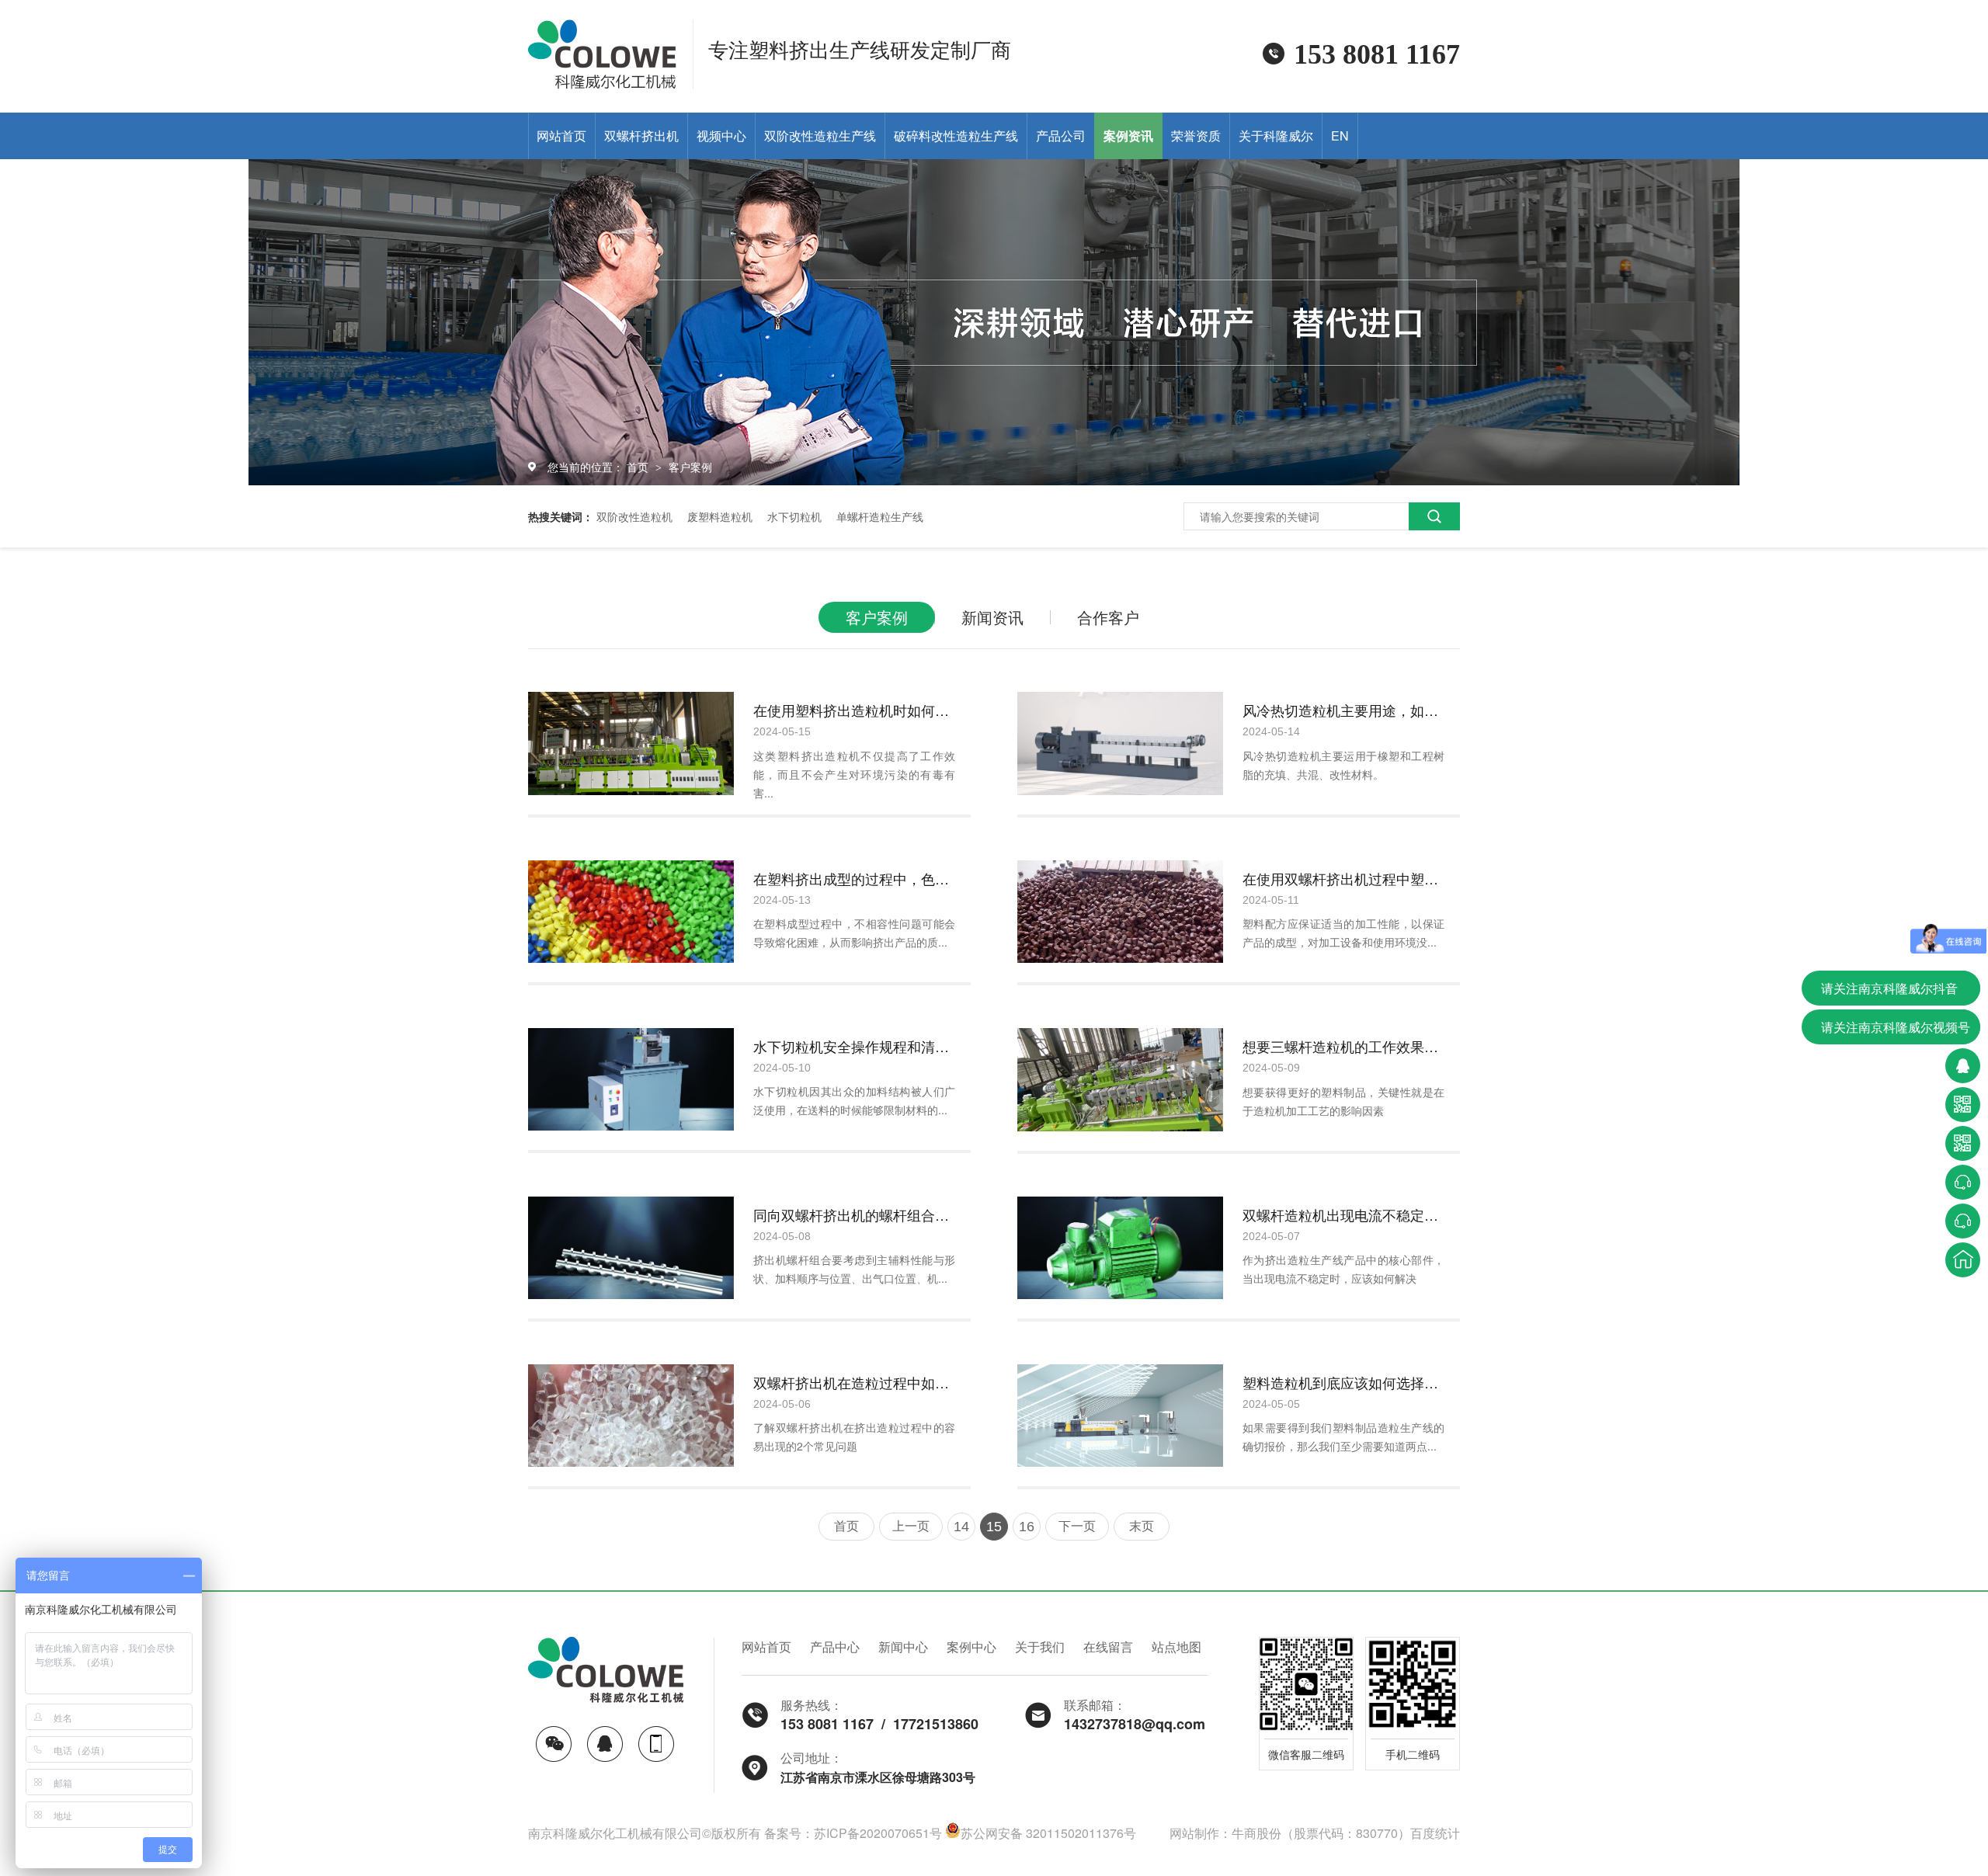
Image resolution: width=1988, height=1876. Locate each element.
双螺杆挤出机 (641, 135)
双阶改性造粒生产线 (820, 135)
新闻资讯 (992, 617)
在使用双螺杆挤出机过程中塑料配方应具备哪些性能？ (1343, 878)
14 (961, 1527)
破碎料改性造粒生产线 (956, 135)
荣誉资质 (1196, 135)
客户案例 (690, 467)
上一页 (911, 1526)
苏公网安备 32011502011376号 (1048, 1833)
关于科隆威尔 (1276, 135)
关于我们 (1040, 1647)
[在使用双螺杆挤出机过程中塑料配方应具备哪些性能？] (1120, 912)
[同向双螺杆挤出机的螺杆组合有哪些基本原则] (631, 1248)
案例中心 (971, 1647)
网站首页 (561, 135)
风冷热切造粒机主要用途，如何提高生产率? (1343, 710)
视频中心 (721, 135)
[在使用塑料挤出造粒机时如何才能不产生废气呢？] (631, 743)
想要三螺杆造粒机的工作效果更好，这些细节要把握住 (1343, 1046)
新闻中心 (903, 1647)
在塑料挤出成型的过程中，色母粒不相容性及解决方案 (854, 878)
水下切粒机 (794, 516)
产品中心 (835, 1647)
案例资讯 (1128, 135)
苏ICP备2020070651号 (878, 1833)
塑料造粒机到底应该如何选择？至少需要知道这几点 (1343, 1382)
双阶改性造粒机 (634, 516)
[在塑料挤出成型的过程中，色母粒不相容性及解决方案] (631, 912)
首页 (639, 467)
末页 (1142, 1526)
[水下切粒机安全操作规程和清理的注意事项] (631, 1079)
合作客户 (1108, 617)
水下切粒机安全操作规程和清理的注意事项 (854, 1046)
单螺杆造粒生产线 (880, 516)
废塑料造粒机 (720, 516)
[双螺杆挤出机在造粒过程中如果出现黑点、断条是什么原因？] (631, 1416)
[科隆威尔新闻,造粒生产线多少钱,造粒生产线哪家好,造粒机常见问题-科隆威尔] (603, 84)
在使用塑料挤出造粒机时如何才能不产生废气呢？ (854, 710)
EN (1340, 135)
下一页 (1077, 1526)
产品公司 (1061, 135)
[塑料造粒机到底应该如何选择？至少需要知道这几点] (1120, 1416)
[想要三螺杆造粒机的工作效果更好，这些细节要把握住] (1120, 1080)
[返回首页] (1963, 1260)
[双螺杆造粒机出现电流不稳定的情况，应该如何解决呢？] (1120, 1248)
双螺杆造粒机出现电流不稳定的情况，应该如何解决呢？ (1343, 1214)
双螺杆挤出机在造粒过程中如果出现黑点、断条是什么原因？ (854, 1382)
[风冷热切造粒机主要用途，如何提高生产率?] (1120, 743)
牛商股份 (1256, 1833)
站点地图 (1176, 1647)
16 (1027, 1527)
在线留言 (1108, 1647)
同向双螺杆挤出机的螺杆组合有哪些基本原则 (854, 1214)
